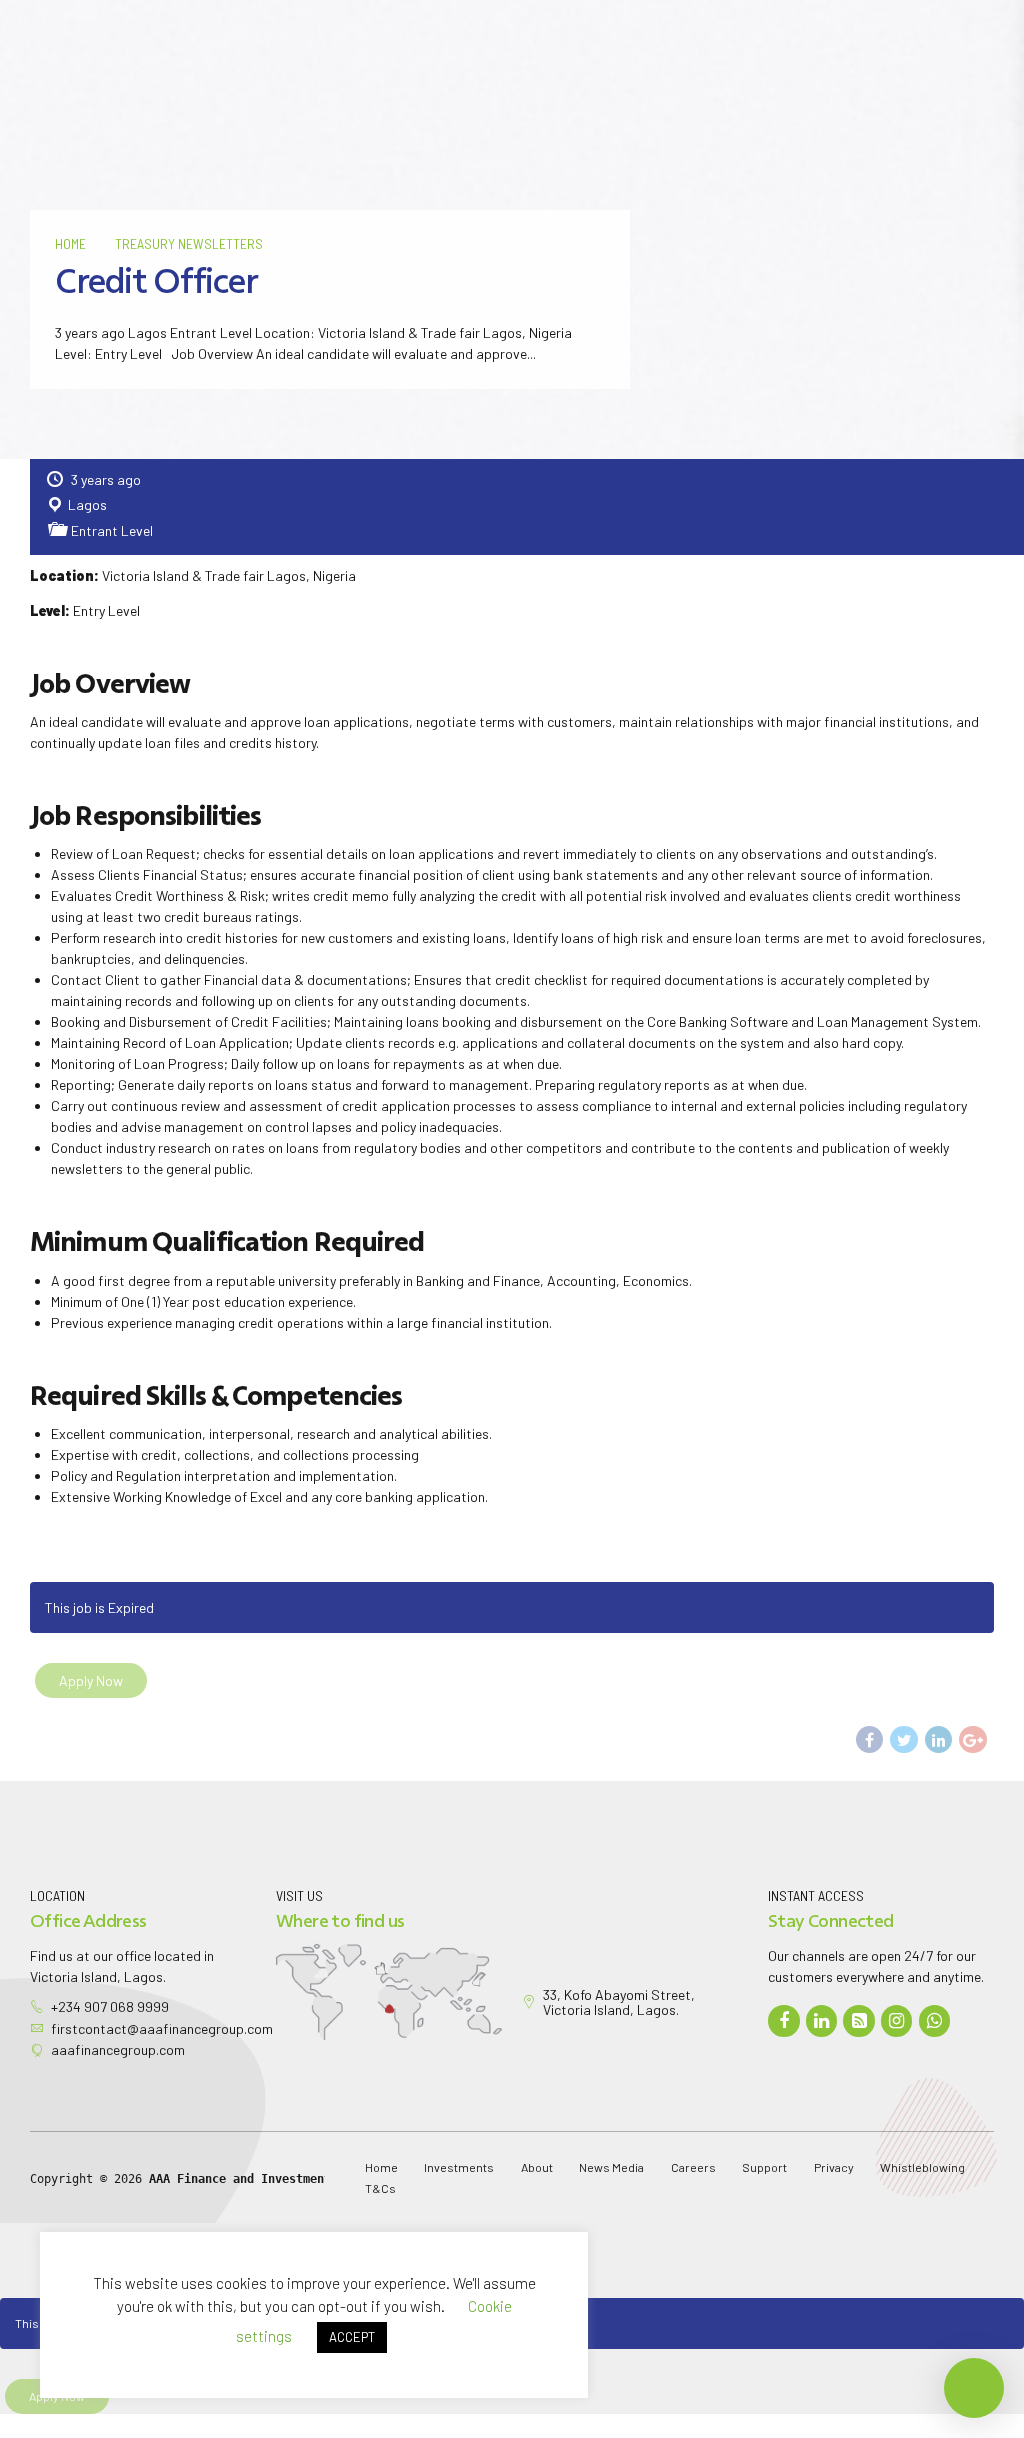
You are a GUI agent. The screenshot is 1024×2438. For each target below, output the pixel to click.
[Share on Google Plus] (973, 1740)
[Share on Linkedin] (939, 1740)
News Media (611, 2167)
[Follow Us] (822, 2021)
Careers (693, 2167)
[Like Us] (784, 2021)
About (537, 2167)
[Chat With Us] (935, 2021)
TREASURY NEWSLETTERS (189, 243)
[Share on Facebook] (870, 1740)
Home (70, 243)
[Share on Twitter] (904, 1740)
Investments (459, 2167)
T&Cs (380, 2188)
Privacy (834, 2167)
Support (764, 2167)
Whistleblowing (922, 2167)
